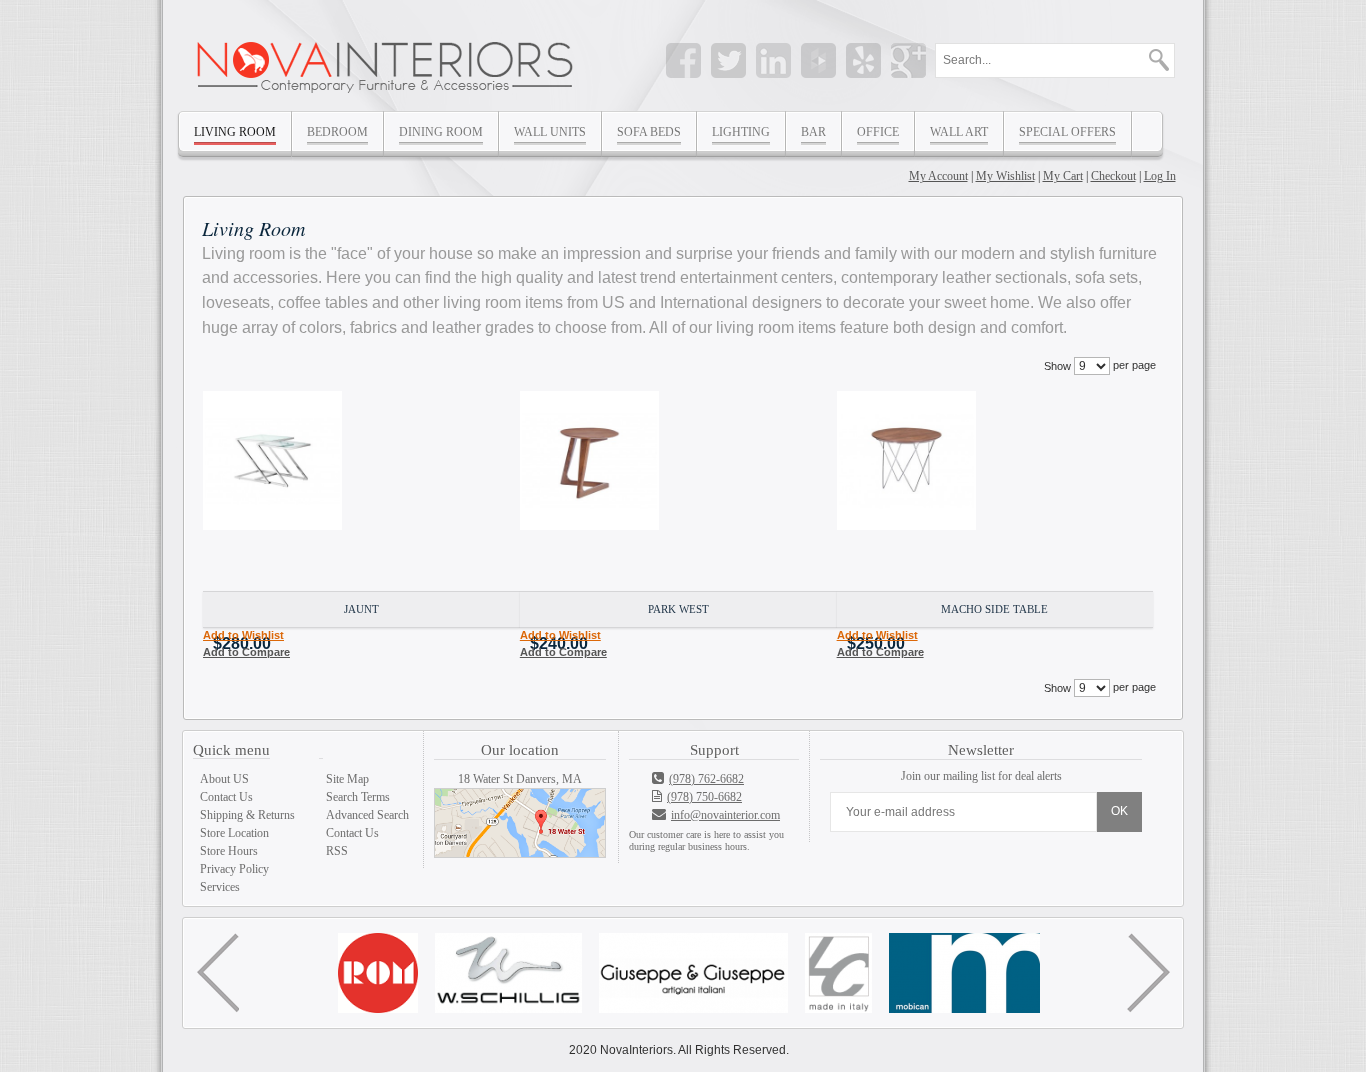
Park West (678, 609)
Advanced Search (367, 815)
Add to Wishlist (243, 635)
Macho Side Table (994, 609)
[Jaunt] (361, 491)
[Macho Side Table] (995, 491)
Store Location (234, 833)
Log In (1160, 176)
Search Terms (358, 797)
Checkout (1113, 176)
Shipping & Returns (247, 815)
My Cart (1063, 176)
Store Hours (229, 851)
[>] (1148, 973)
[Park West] (678, 491)
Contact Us (226, 797)
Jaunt (361, 609)
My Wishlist (1005, 176)
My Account (938, 176)
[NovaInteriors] (387, 61)
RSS (337, 851)
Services (220, 887)
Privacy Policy (234, 869)
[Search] (1149, 58)
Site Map (347, 779)
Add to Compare (246, 652)
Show (1057, 366)
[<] (217, 973)
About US (224, 779)
